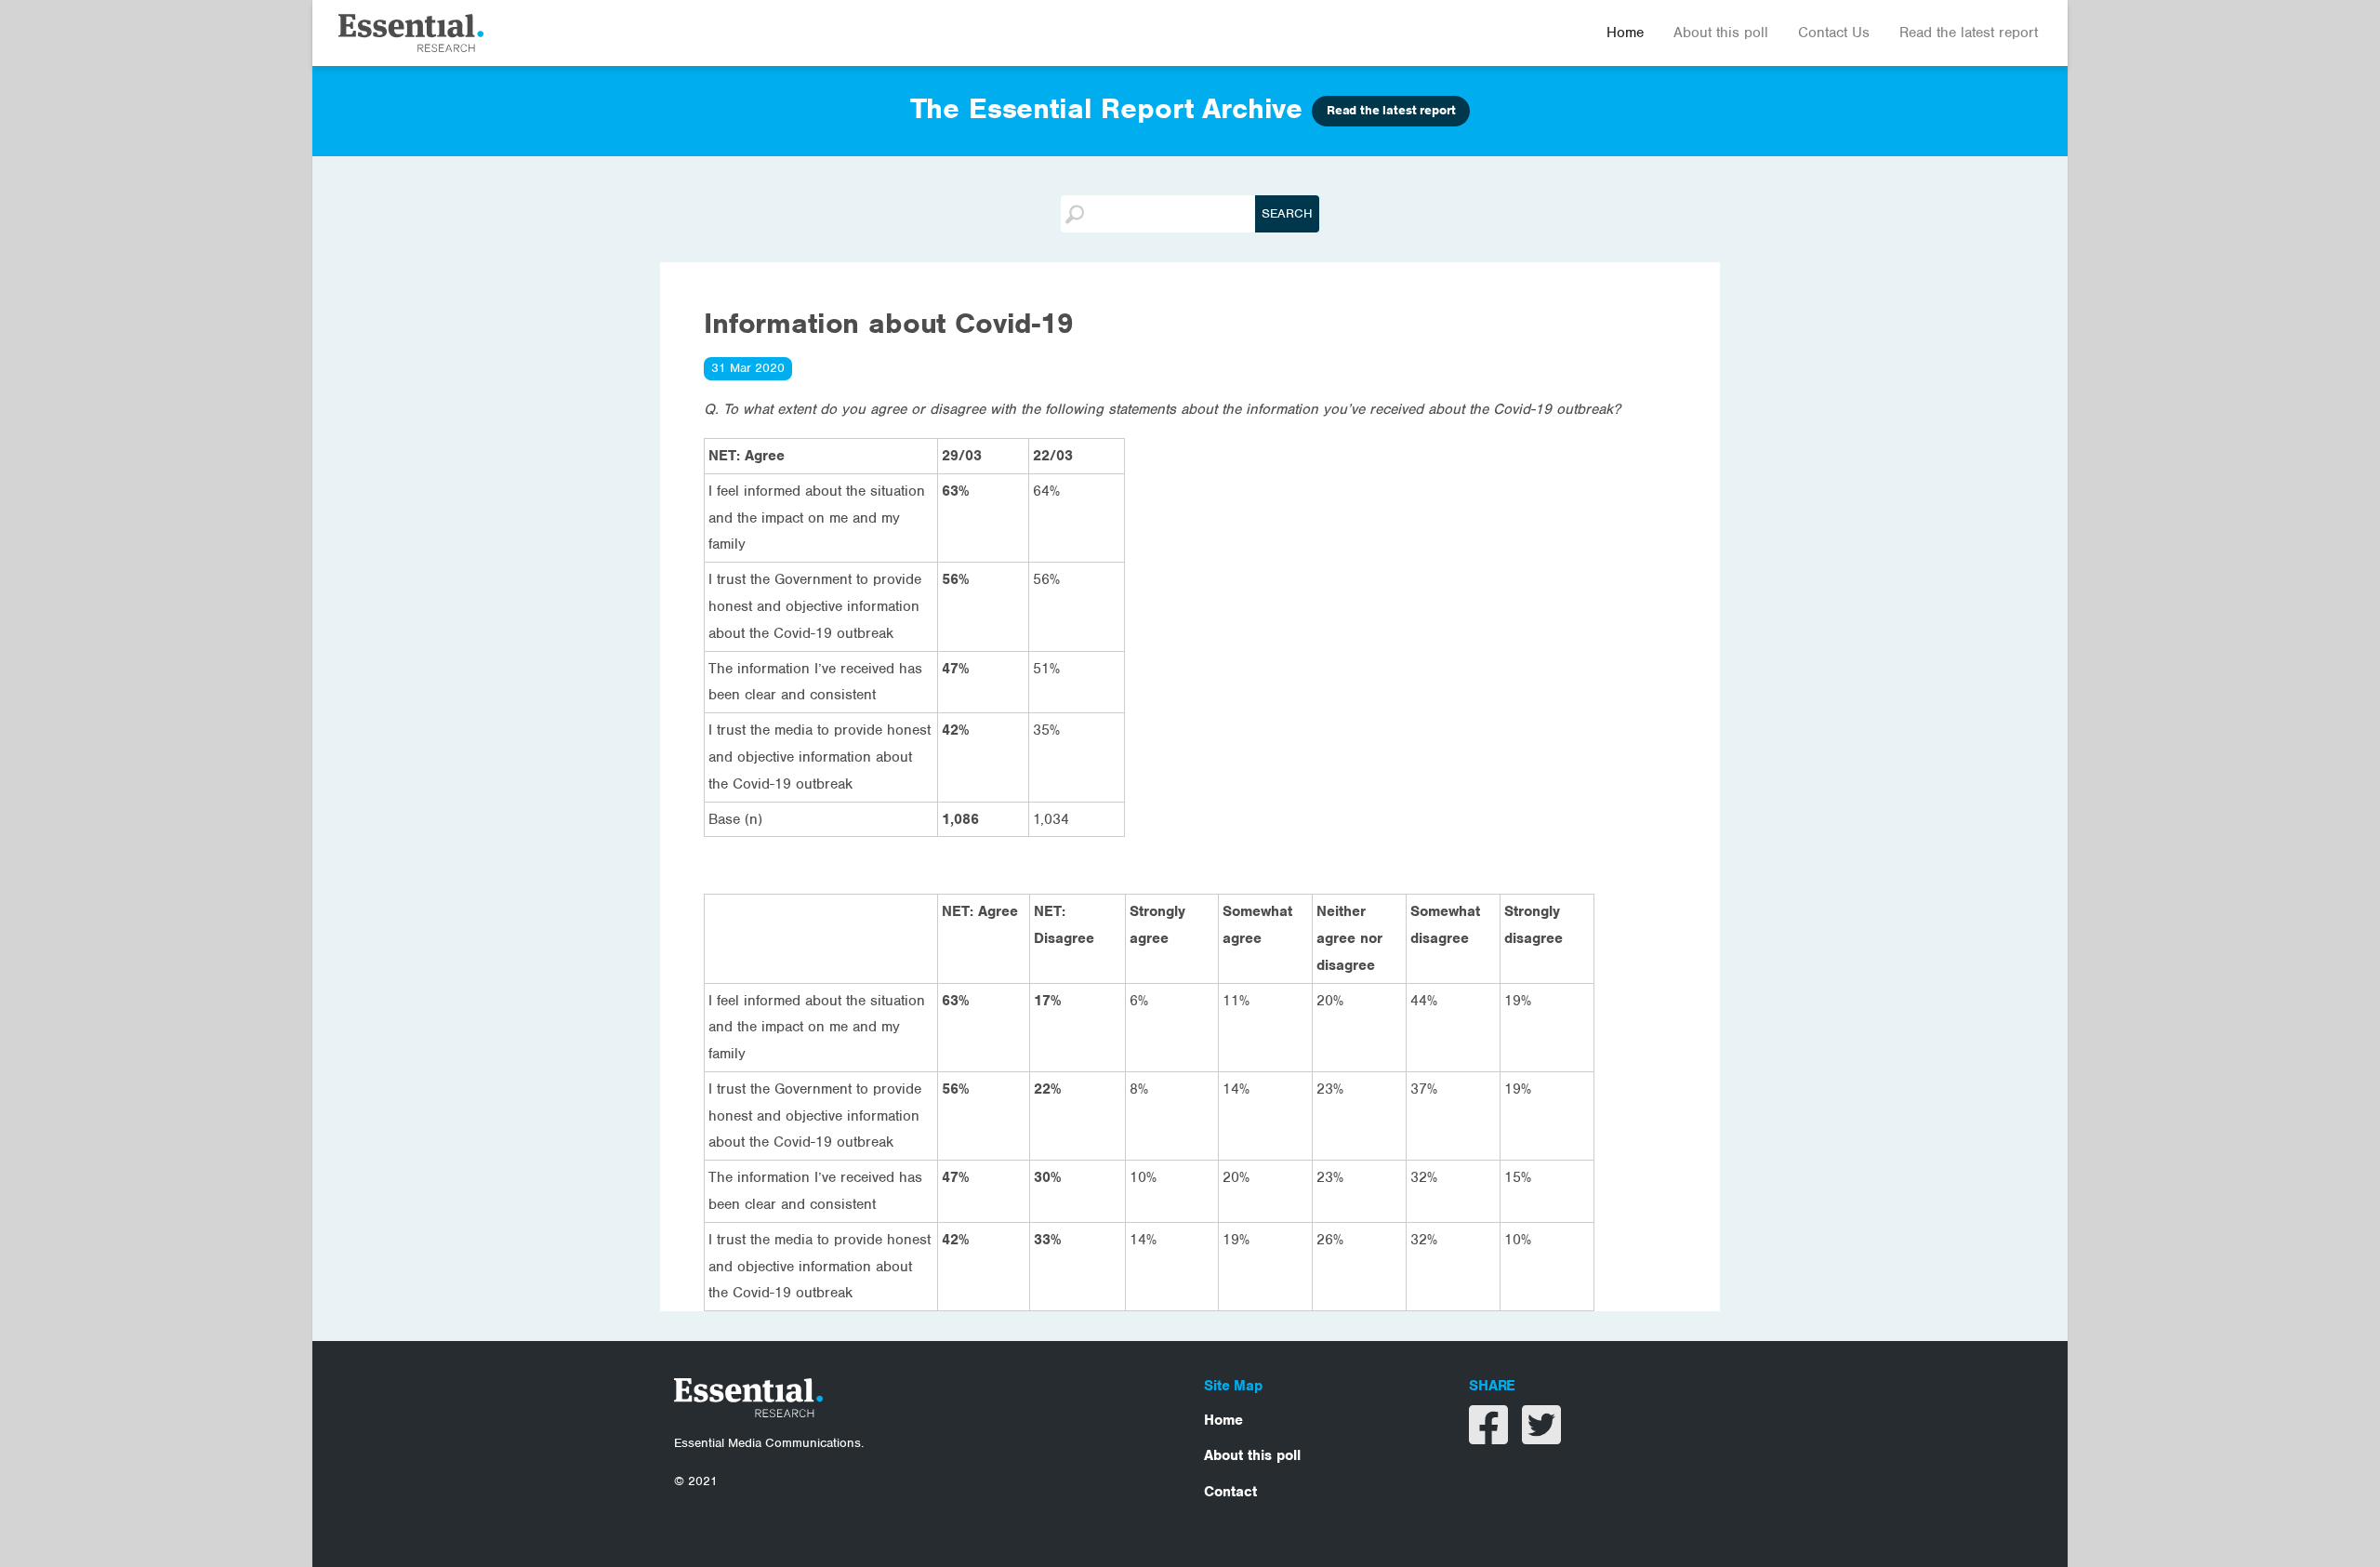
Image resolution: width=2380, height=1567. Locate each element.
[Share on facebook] (1491, 1437)
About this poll (1721, 33)
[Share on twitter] (1541, 1437)
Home (1625, 33)
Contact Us (1834, 33)
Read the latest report (1969, 33)
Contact (1230, 1492)
